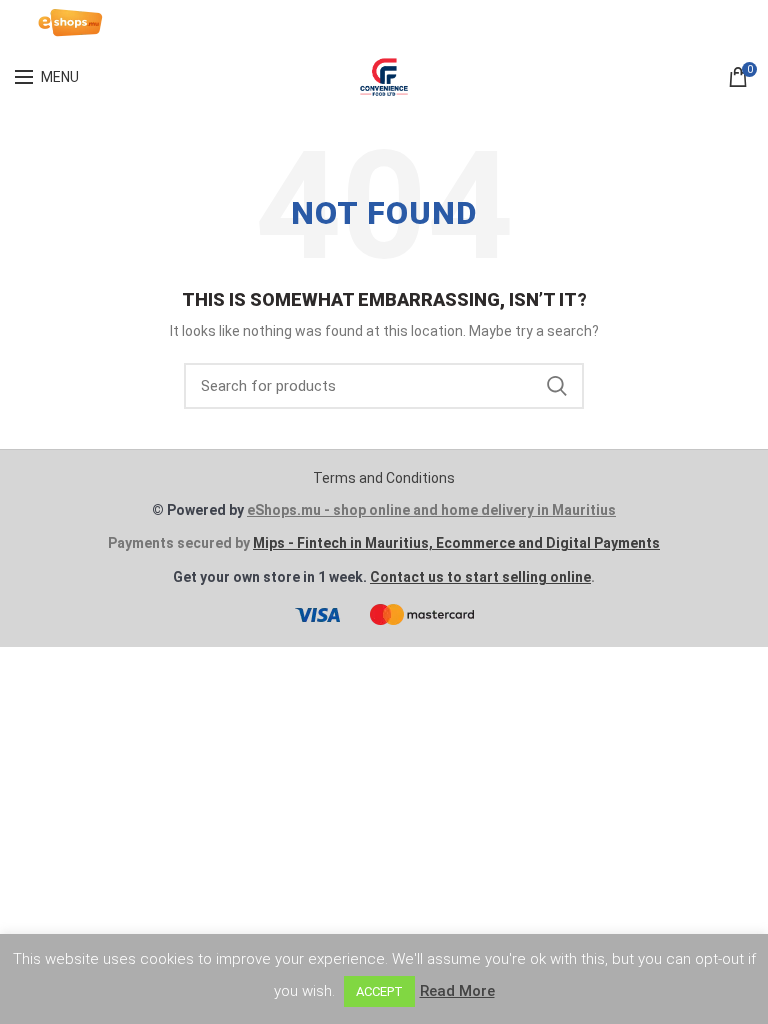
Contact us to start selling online (480, 577)
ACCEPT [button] (379, 991)
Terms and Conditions (384, 478)
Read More (457, 991)
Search (557, 386)
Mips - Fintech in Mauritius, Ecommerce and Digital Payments (456, 543)
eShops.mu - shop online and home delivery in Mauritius (431, 510)
